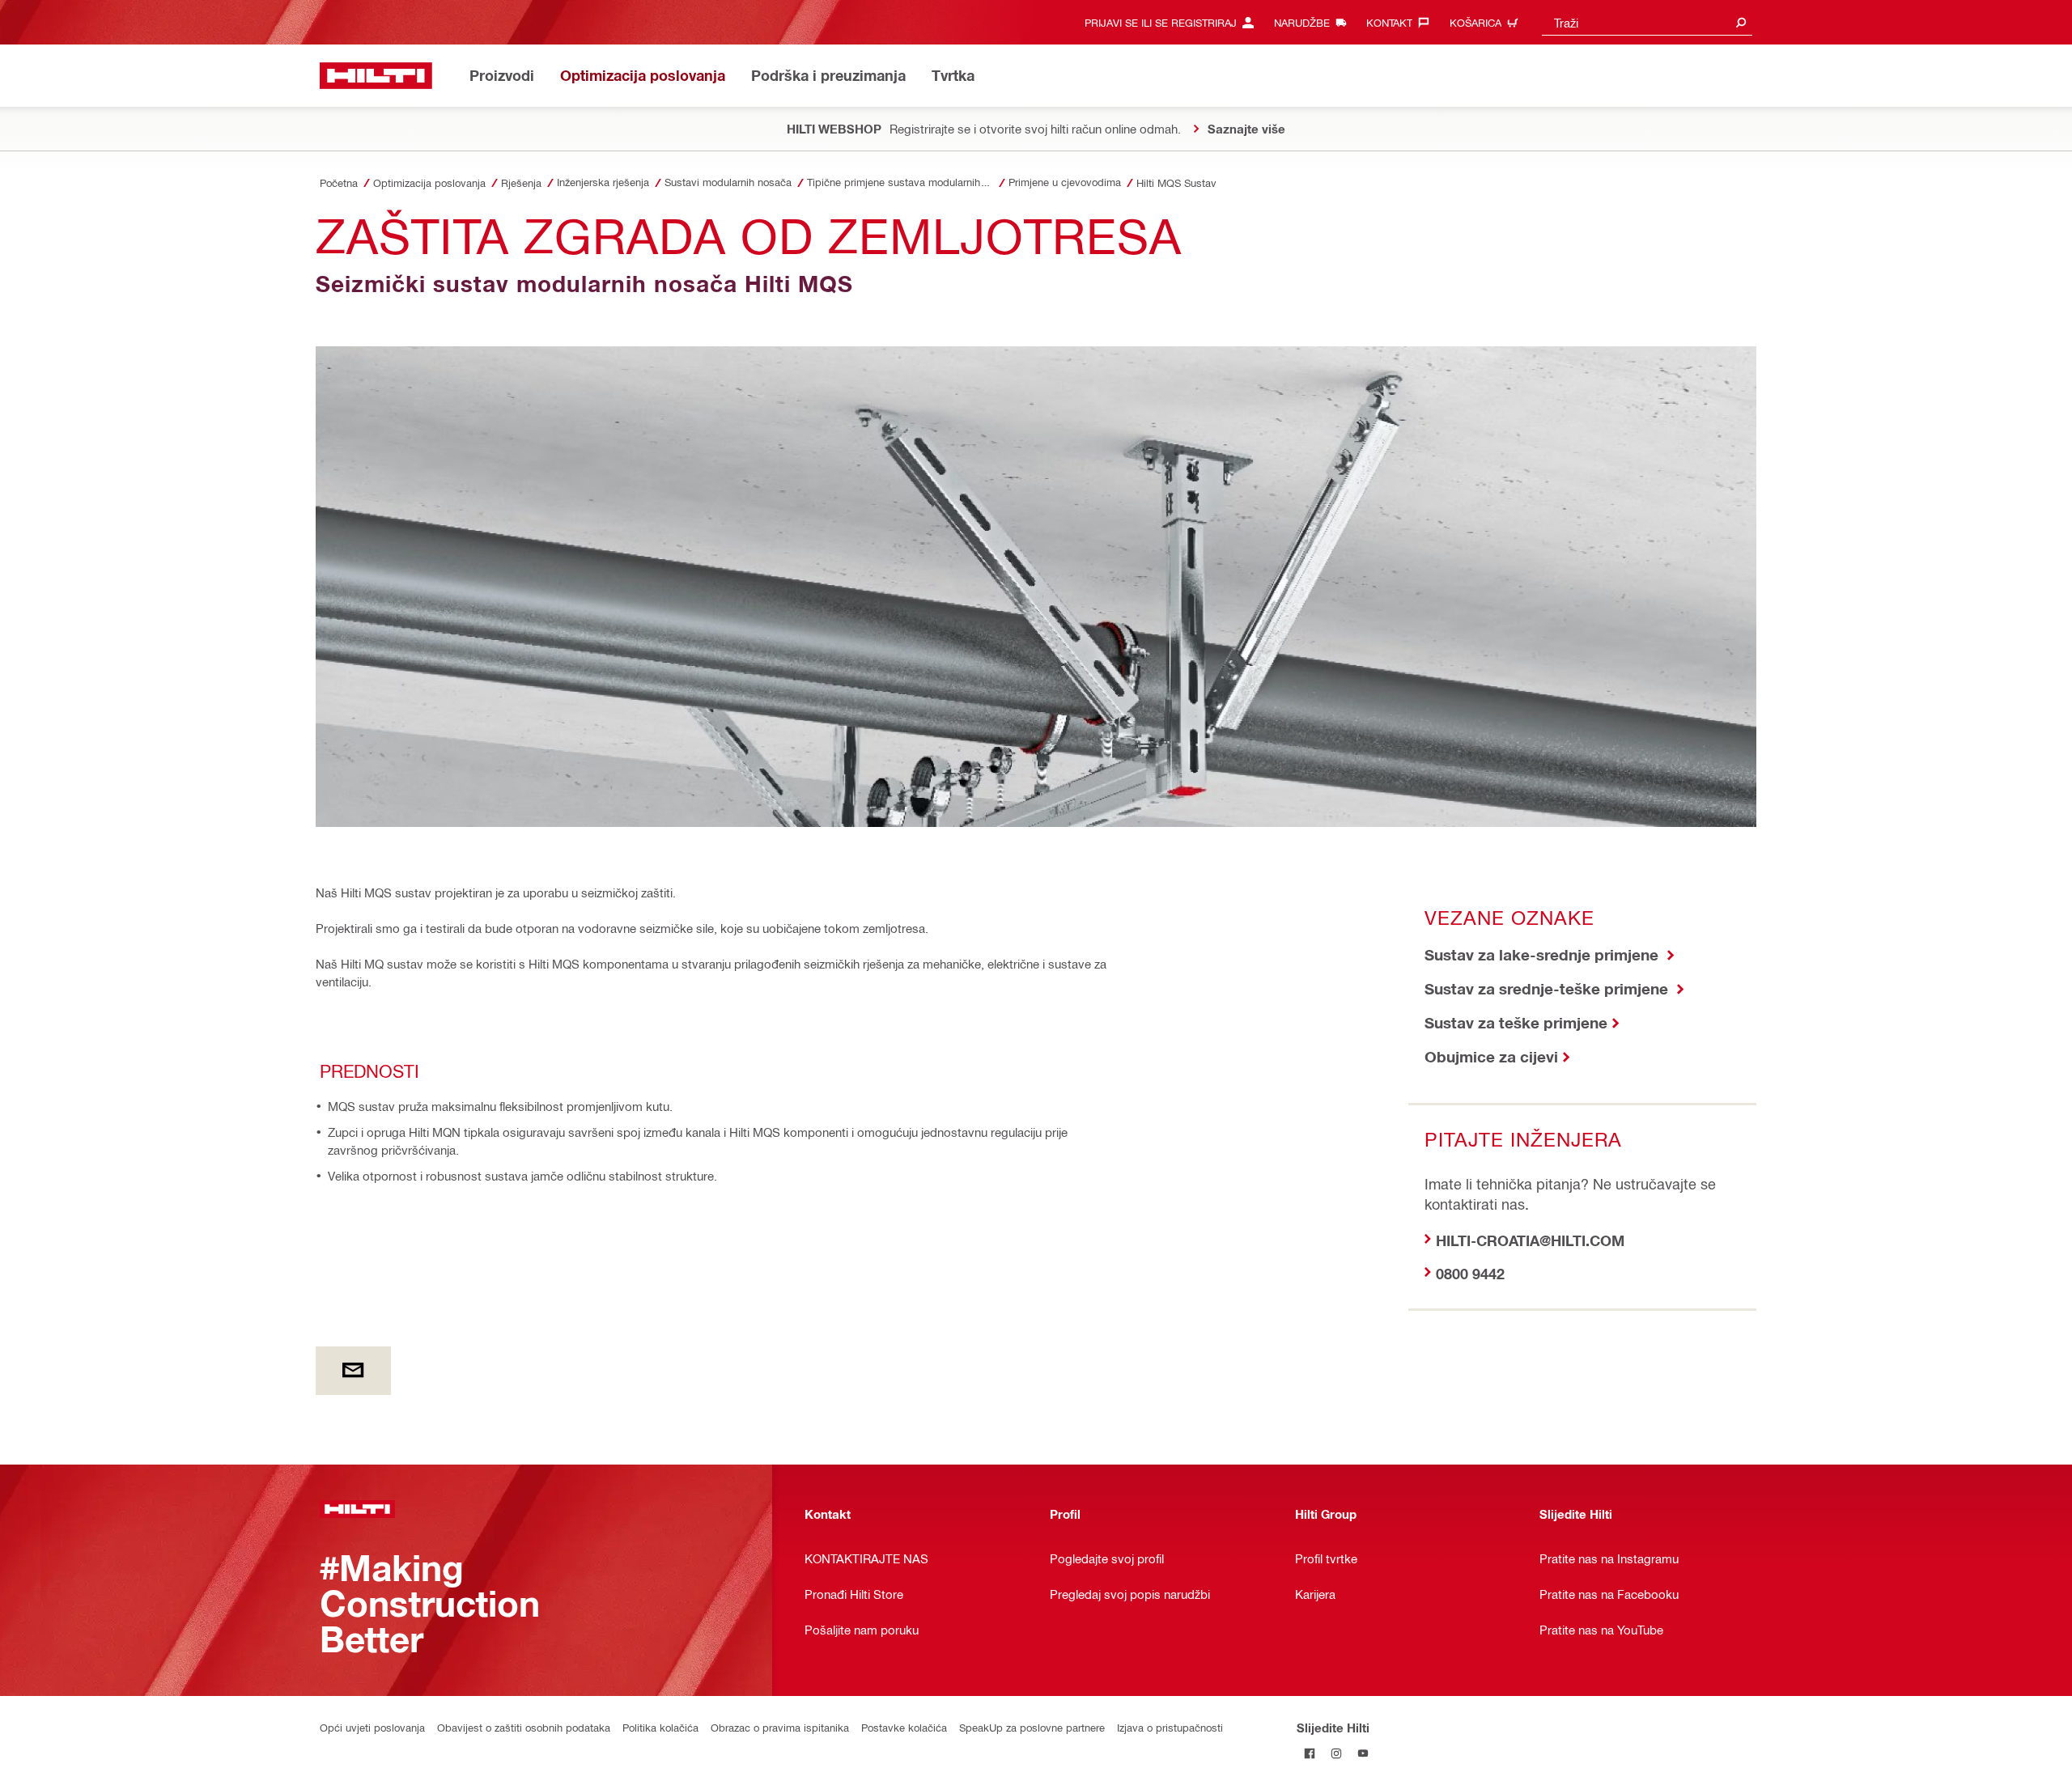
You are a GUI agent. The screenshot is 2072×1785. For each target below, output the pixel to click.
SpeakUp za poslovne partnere (1032, 1727)
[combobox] (1647, 22)
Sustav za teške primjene (1516, 1022)
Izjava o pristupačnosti (1170, 1727)
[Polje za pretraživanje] (1741, 22)
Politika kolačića (660, 1727)
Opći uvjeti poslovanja (372, 1727)
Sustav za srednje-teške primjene (1548, 988)
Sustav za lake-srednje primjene (1543, 954)
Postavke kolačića (904, 1727)
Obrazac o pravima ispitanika (780, 1727)
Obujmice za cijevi (1491, 1056)
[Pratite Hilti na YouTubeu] (1363, 1754)
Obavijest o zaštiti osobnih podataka (524, 1727)
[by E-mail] (353, 1371)
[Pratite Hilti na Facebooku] (1310, 1754)
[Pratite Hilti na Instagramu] (1337, 1754)
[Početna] (376, 76)
